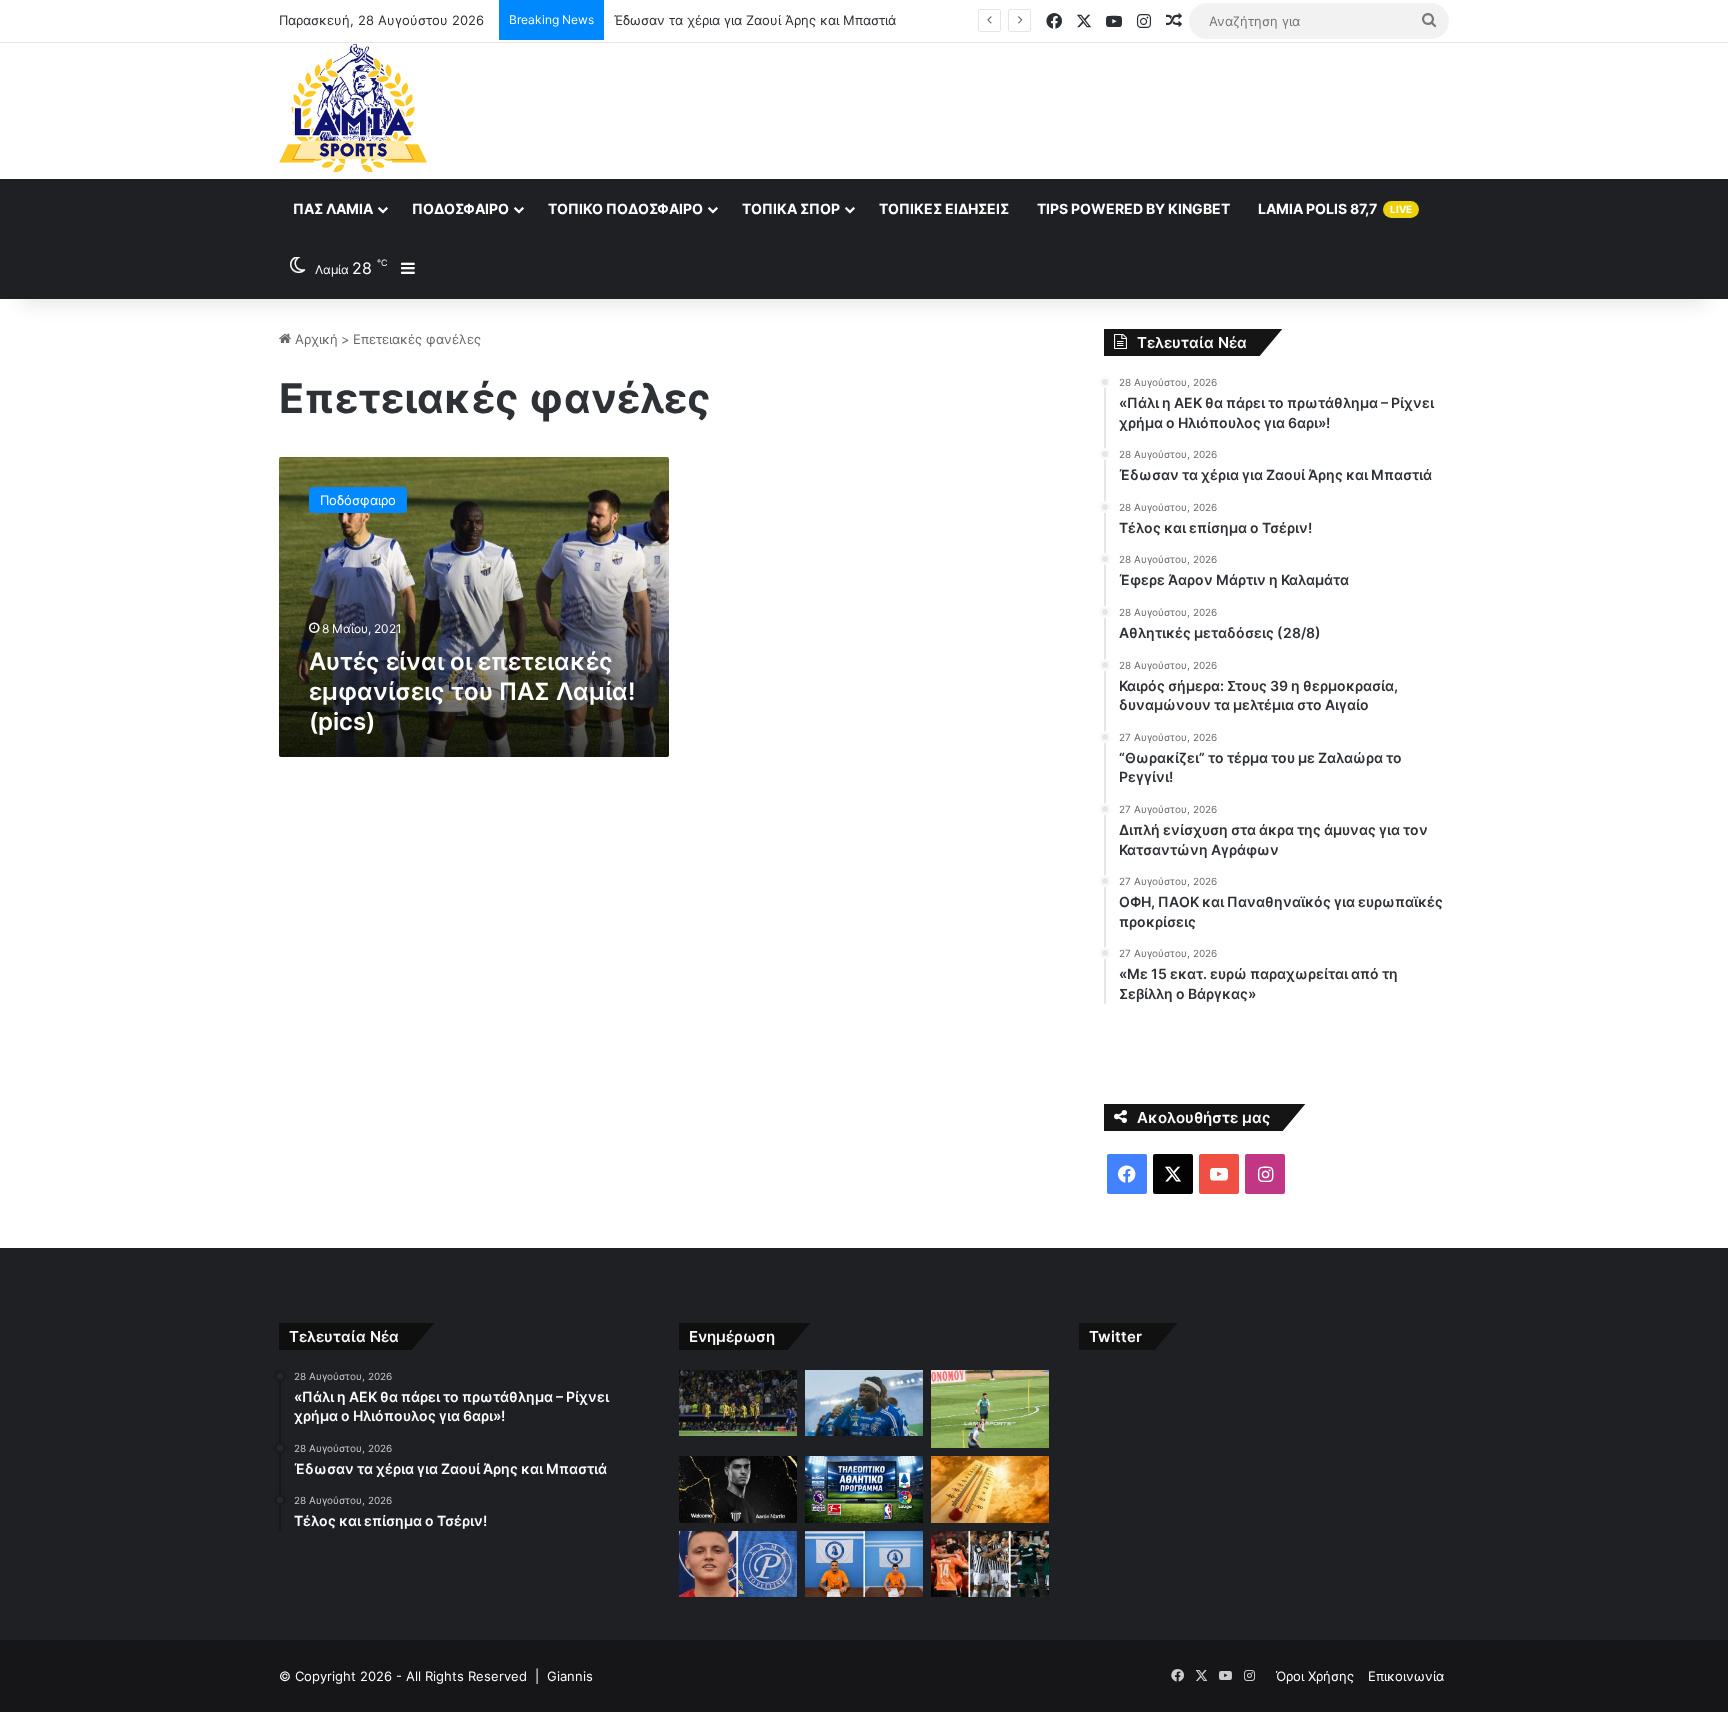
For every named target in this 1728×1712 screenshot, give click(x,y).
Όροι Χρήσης (1315, 1676)
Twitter (1115, 1336)
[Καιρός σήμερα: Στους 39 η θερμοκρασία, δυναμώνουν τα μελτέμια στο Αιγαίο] (990, 1489)
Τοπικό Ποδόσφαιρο (625, 208)
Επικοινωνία (1406, 1676)
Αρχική (314, 339)
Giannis (570, 1676)
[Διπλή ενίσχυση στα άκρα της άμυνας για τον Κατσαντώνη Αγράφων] (864, 1564)
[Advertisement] (1064, 108)
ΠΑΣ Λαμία (333, 208)
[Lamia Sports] (353, 108)
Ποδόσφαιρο (460, 208)
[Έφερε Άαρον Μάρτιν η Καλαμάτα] (738, 1489)
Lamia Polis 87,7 (1335, 208)
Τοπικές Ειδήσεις (944, 208)
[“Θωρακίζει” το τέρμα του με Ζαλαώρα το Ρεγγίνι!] (738, 1564)
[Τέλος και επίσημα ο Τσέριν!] (990, 1409)
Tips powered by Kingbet (1133, 208)
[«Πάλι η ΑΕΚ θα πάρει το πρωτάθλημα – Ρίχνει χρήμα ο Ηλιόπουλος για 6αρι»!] (738, 1403)
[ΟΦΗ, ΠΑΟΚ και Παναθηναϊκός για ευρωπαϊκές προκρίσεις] (990, 1564)
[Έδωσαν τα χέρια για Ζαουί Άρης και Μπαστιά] (864, 1403)
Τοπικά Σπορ (791, 208)
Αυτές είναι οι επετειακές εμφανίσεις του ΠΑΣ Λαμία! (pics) (472, 691)
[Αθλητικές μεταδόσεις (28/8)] (864, 1489)
